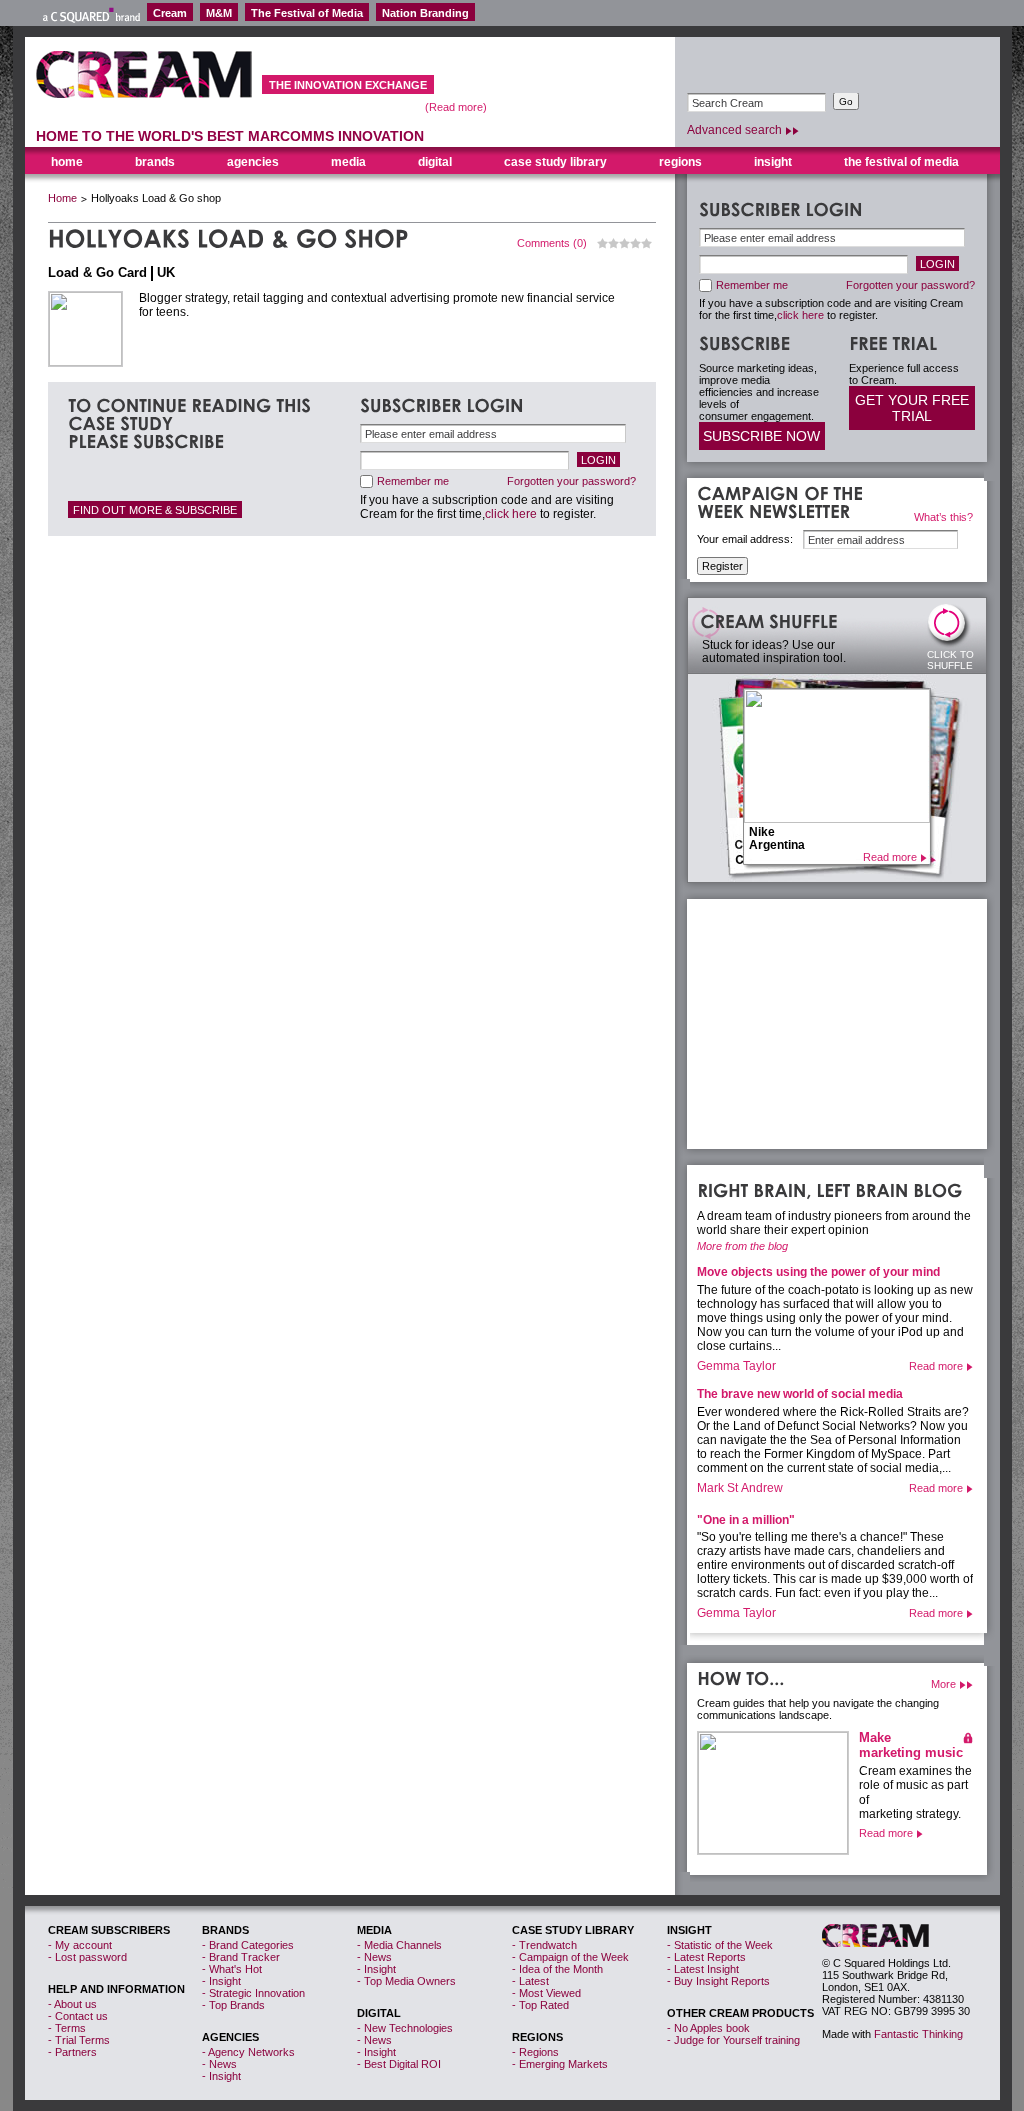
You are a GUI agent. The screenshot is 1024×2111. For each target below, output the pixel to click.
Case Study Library (555, 162)
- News (219, 2064)
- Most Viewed (546, 1993)
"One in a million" (746, 1520)
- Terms (67, 2028)
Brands (155, 162)
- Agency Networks (248, 2052)
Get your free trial (912, 408)
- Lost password (87, 1957)
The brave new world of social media (800, 1394)
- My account (80, 1945)
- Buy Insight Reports (718, 1981)
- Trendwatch (544, 1945)
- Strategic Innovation (253, 1993)
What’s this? (943, 517)
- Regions (535, 2052)
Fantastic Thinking (918, 2034)
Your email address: (745, 539)
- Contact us (78, 2016)
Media (348, 162)
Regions (680, 162)
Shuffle (951, 628)
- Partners (72, 2052)
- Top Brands (233, 2005)
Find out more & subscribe (155, 510)
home (67, 162)
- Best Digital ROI (399, 2064)
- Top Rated (540, 2005)
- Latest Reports (706, 1957)
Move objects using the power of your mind (818, 1272)
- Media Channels (399, 1945)
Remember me (413, 481)
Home (62, 198)
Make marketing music (911, 1745)
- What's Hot (232, 1969)
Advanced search (734, 130)
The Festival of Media (307, 13)
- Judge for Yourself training (733, 2040)
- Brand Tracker (241, 1957)
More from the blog (742, 1246)
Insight (773, 162)
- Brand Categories (248, 1945)
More (943, 1684)
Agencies (253, 162)
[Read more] (773, 1793)
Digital (435, 162)
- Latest (530, 1981)
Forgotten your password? (571, 481)
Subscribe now (761, 436)
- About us (72, 2004)
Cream (170, 13)
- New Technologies (405, 2028)
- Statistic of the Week (720, 1945)
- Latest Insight (703, 1969)
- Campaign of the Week (570, 1957)
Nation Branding (425, 13)
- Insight (221, 1981)
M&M (219, 13)
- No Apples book (708, 2028)
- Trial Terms (79, 2040)
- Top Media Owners (406, 1981)
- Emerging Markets (560, 2064)
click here (511, 514)
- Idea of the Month (557, 1969)
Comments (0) (552, 243)
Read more (890, 857)
